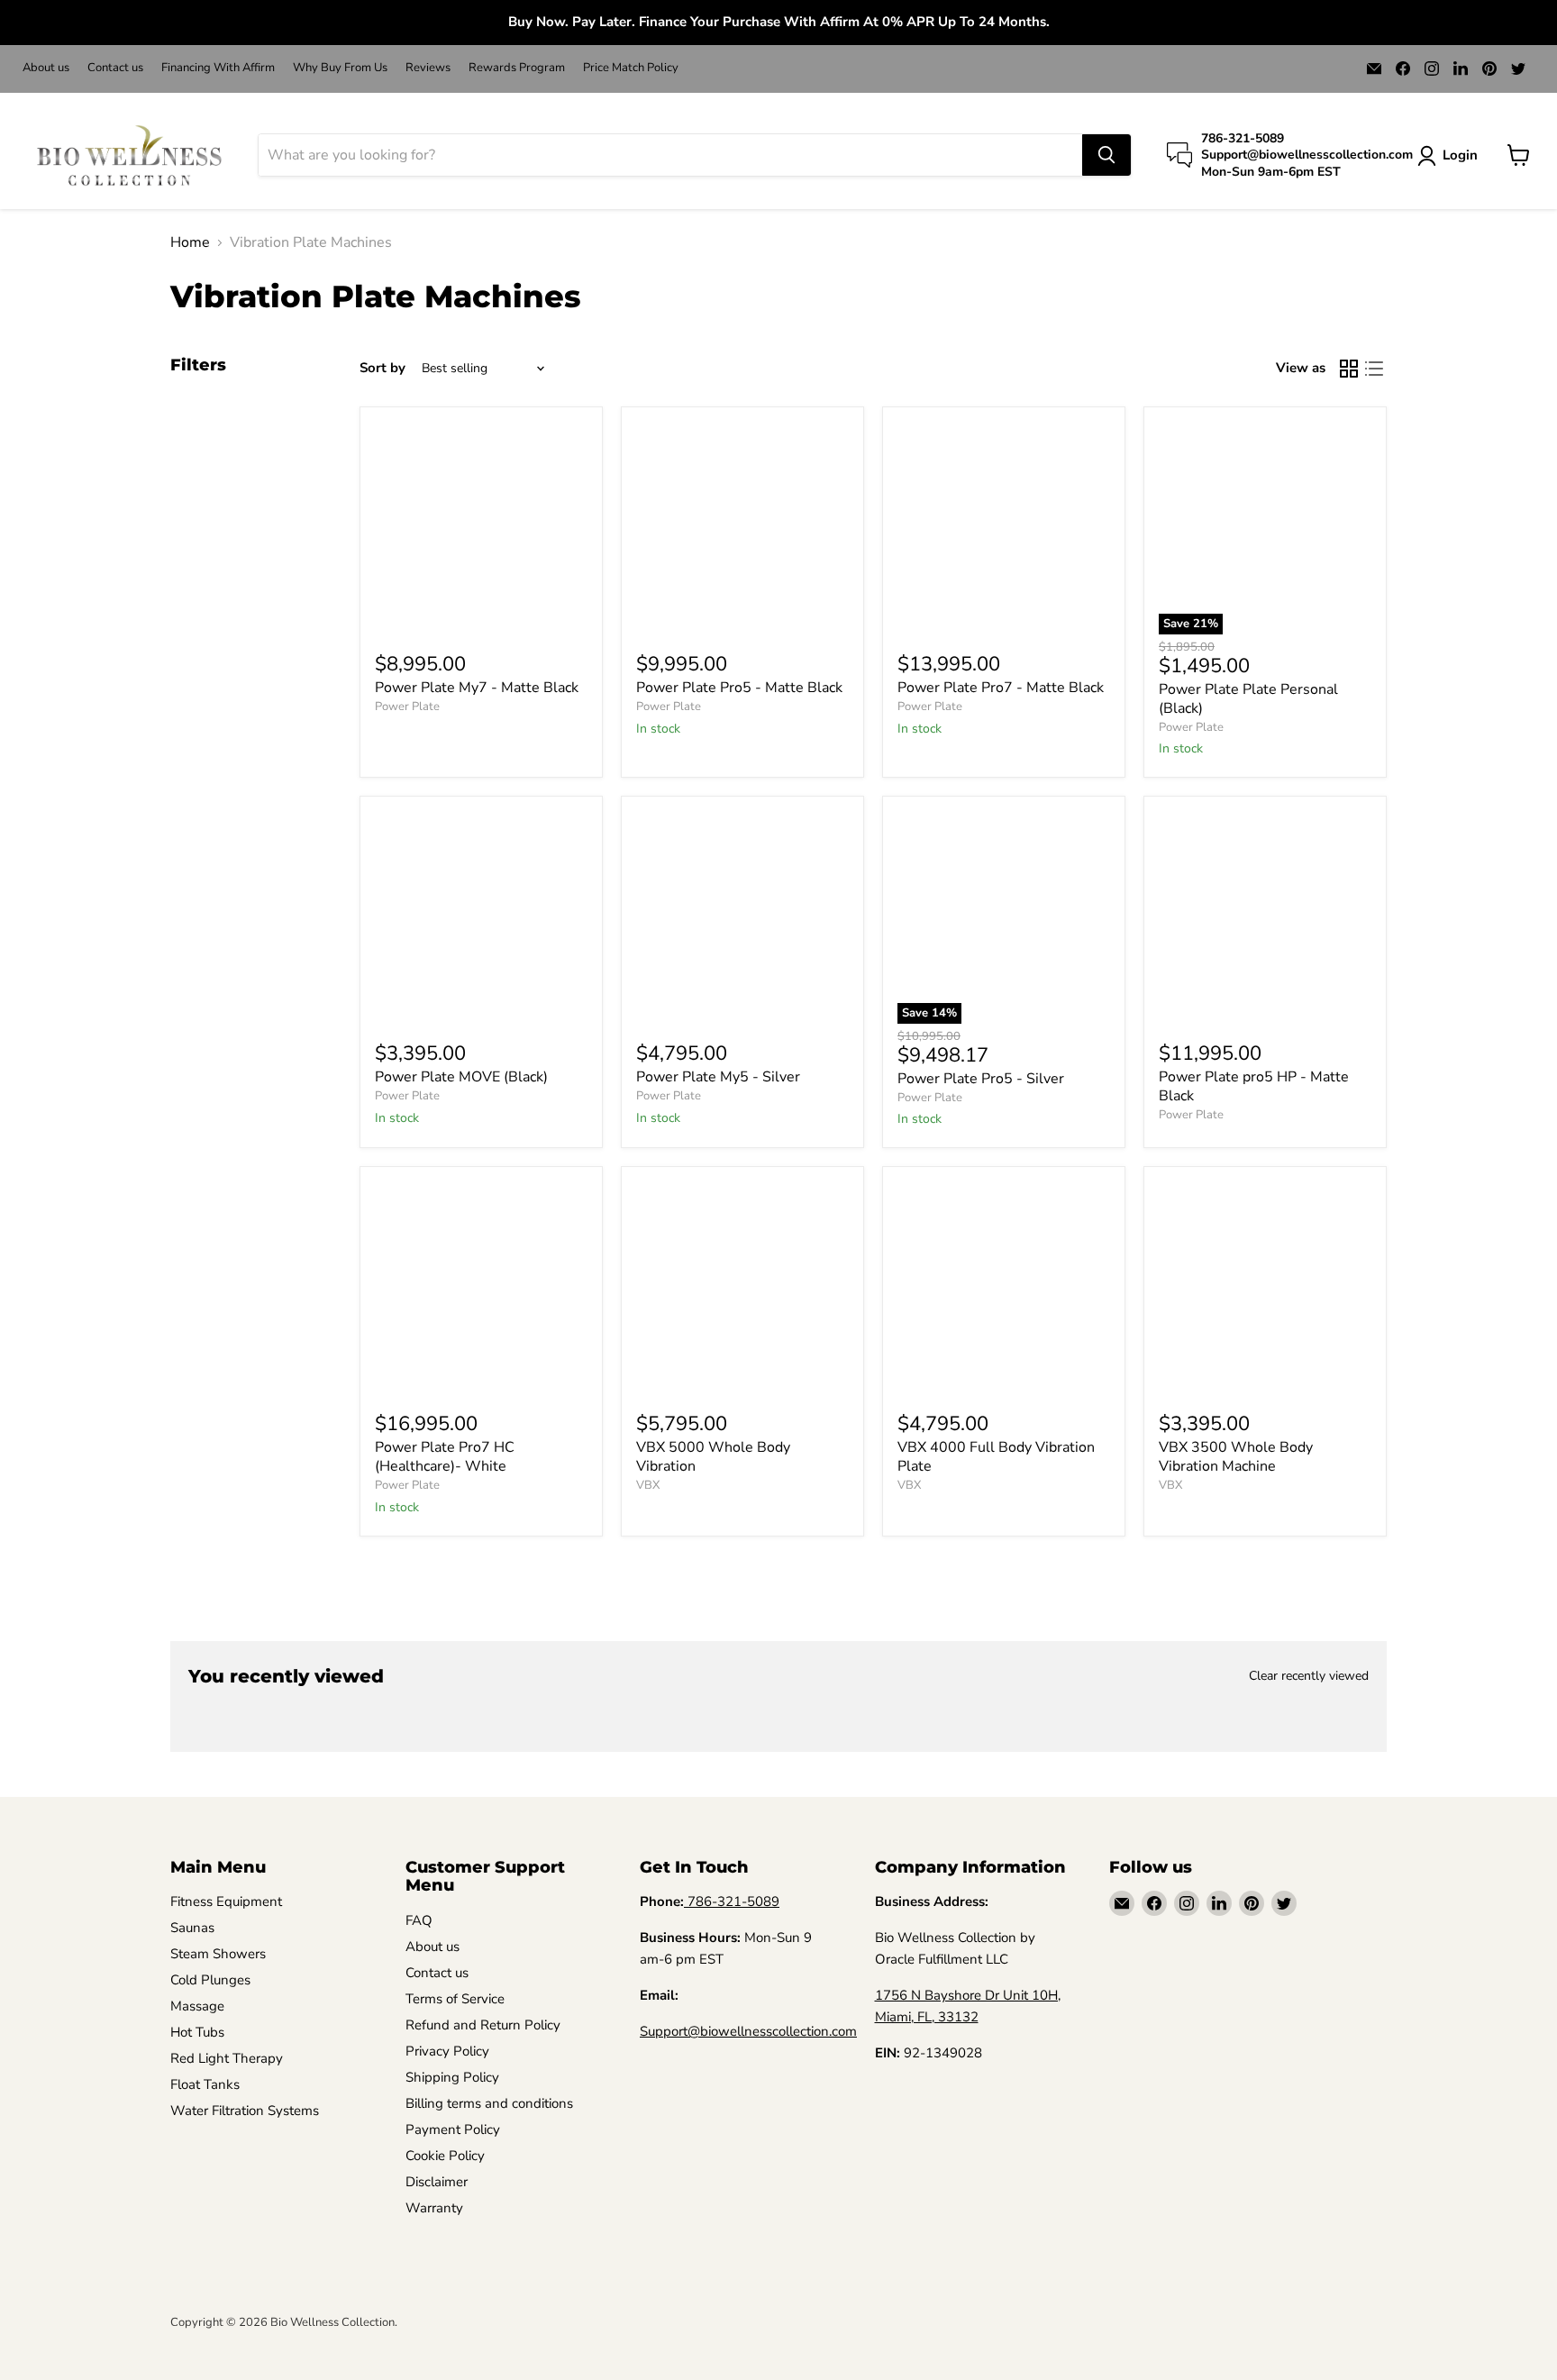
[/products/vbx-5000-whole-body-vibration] (742, 1288)
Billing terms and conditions (489, 2103)
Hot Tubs (197, 2032)
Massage (197, 2006)
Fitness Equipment (226, 1901)
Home (190, 242)
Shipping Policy (452, 2077)
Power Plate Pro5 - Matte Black (739, 688)
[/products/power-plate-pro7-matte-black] (1004, 528)
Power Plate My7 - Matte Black (477, 688)
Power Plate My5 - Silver (718, 1077)
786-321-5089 (733, 1901)
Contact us (115, 68)
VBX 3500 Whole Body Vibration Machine (1236, 1457)
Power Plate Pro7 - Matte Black (1001, 688)
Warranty (434, 2208)
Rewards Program (517, 68)
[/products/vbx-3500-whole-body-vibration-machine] (1265, 1288)
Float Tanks (205, 2084)
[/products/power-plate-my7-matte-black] (481, 528)
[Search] (1106, 155)
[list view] (1374, 369)
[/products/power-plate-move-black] (481, 917)
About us (46, 68)
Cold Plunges (210, 1980)
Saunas (192, 1928)
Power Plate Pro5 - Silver (981, 1079)
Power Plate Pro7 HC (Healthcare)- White (445, 1457)
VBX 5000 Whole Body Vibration (713, 1457)
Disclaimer (437, 2182)
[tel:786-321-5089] (686, 1901)
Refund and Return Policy (483, 2025)
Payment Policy (453, 2129)
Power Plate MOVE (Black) (461, 1077)
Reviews (428, 68)
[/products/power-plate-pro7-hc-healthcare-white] (481, 1288)
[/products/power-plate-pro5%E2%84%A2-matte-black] (742, 528)
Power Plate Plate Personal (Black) (1248, 699)
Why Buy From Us (340, 68)
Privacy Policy (447, 2051)
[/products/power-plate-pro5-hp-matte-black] (1265, 917)
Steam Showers (218, 1954)
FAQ (419, 1920)
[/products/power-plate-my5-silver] (742, 917)
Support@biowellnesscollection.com (748, 2031)
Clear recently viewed (1309, 1676)
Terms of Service (455, 1999)
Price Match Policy (631, 68)
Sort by (382, 368)
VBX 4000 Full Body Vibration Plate (996, 1457)
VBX (648, 1485)
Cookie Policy (445, 2156)
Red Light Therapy (227, 2058)
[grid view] (1349, 369)
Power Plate (407, 707)
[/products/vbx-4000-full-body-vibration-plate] (1004, 1288)
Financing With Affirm (218, 68)
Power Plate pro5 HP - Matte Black (1254, 1086)
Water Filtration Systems (245, 2111)
